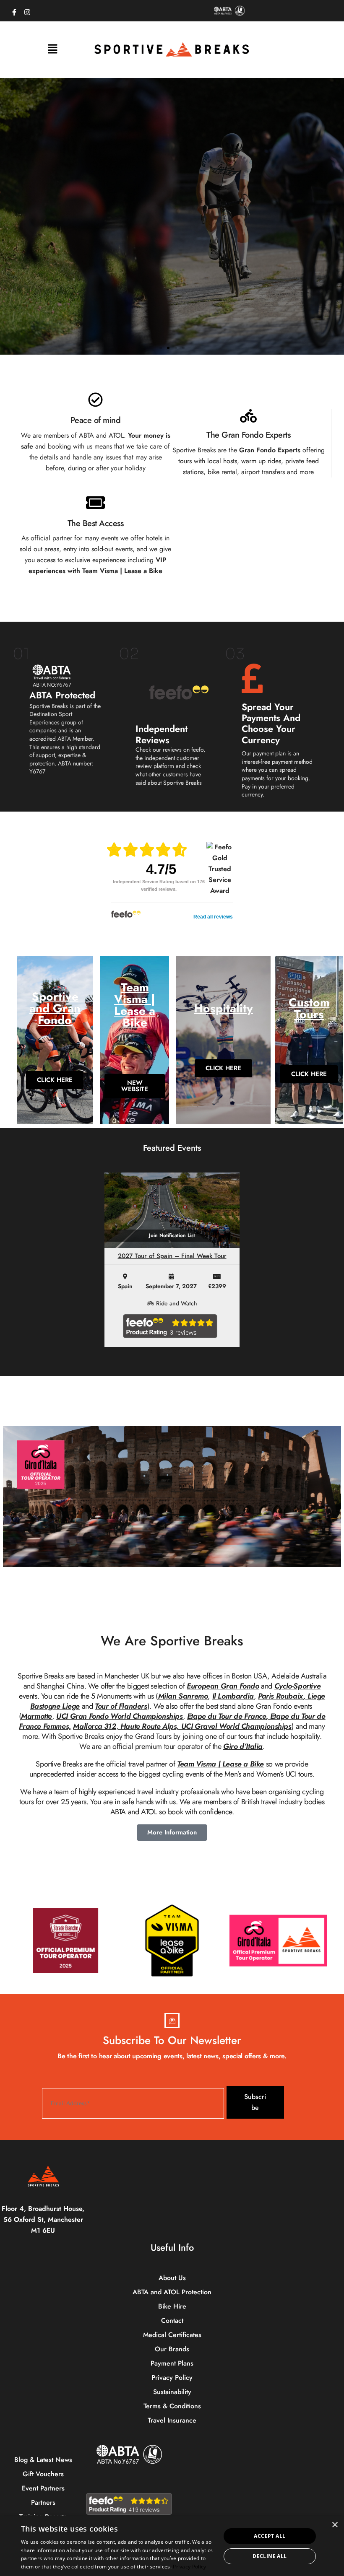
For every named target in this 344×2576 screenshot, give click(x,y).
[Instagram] (27, 10)
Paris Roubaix (281, 1696)
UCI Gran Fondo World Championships (119, 1716)
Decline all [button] (270, 2556)
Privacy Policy (189, 2567)
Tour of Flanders (121, 1706)
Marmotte (36, 1716)
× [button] (335, 2525)
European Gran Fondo (223, 1686)
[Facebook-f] (14, 10)
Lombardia (236, 1696)
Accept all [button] (270, 2536)
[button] (52, 50)
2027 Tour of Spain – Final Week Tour (172, 1256)
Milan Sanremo (183, 1696)
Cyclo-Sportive (297, 1686)
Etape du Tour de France (227, 1716)
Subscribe (255, 2102)
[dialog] (172, 2546)
